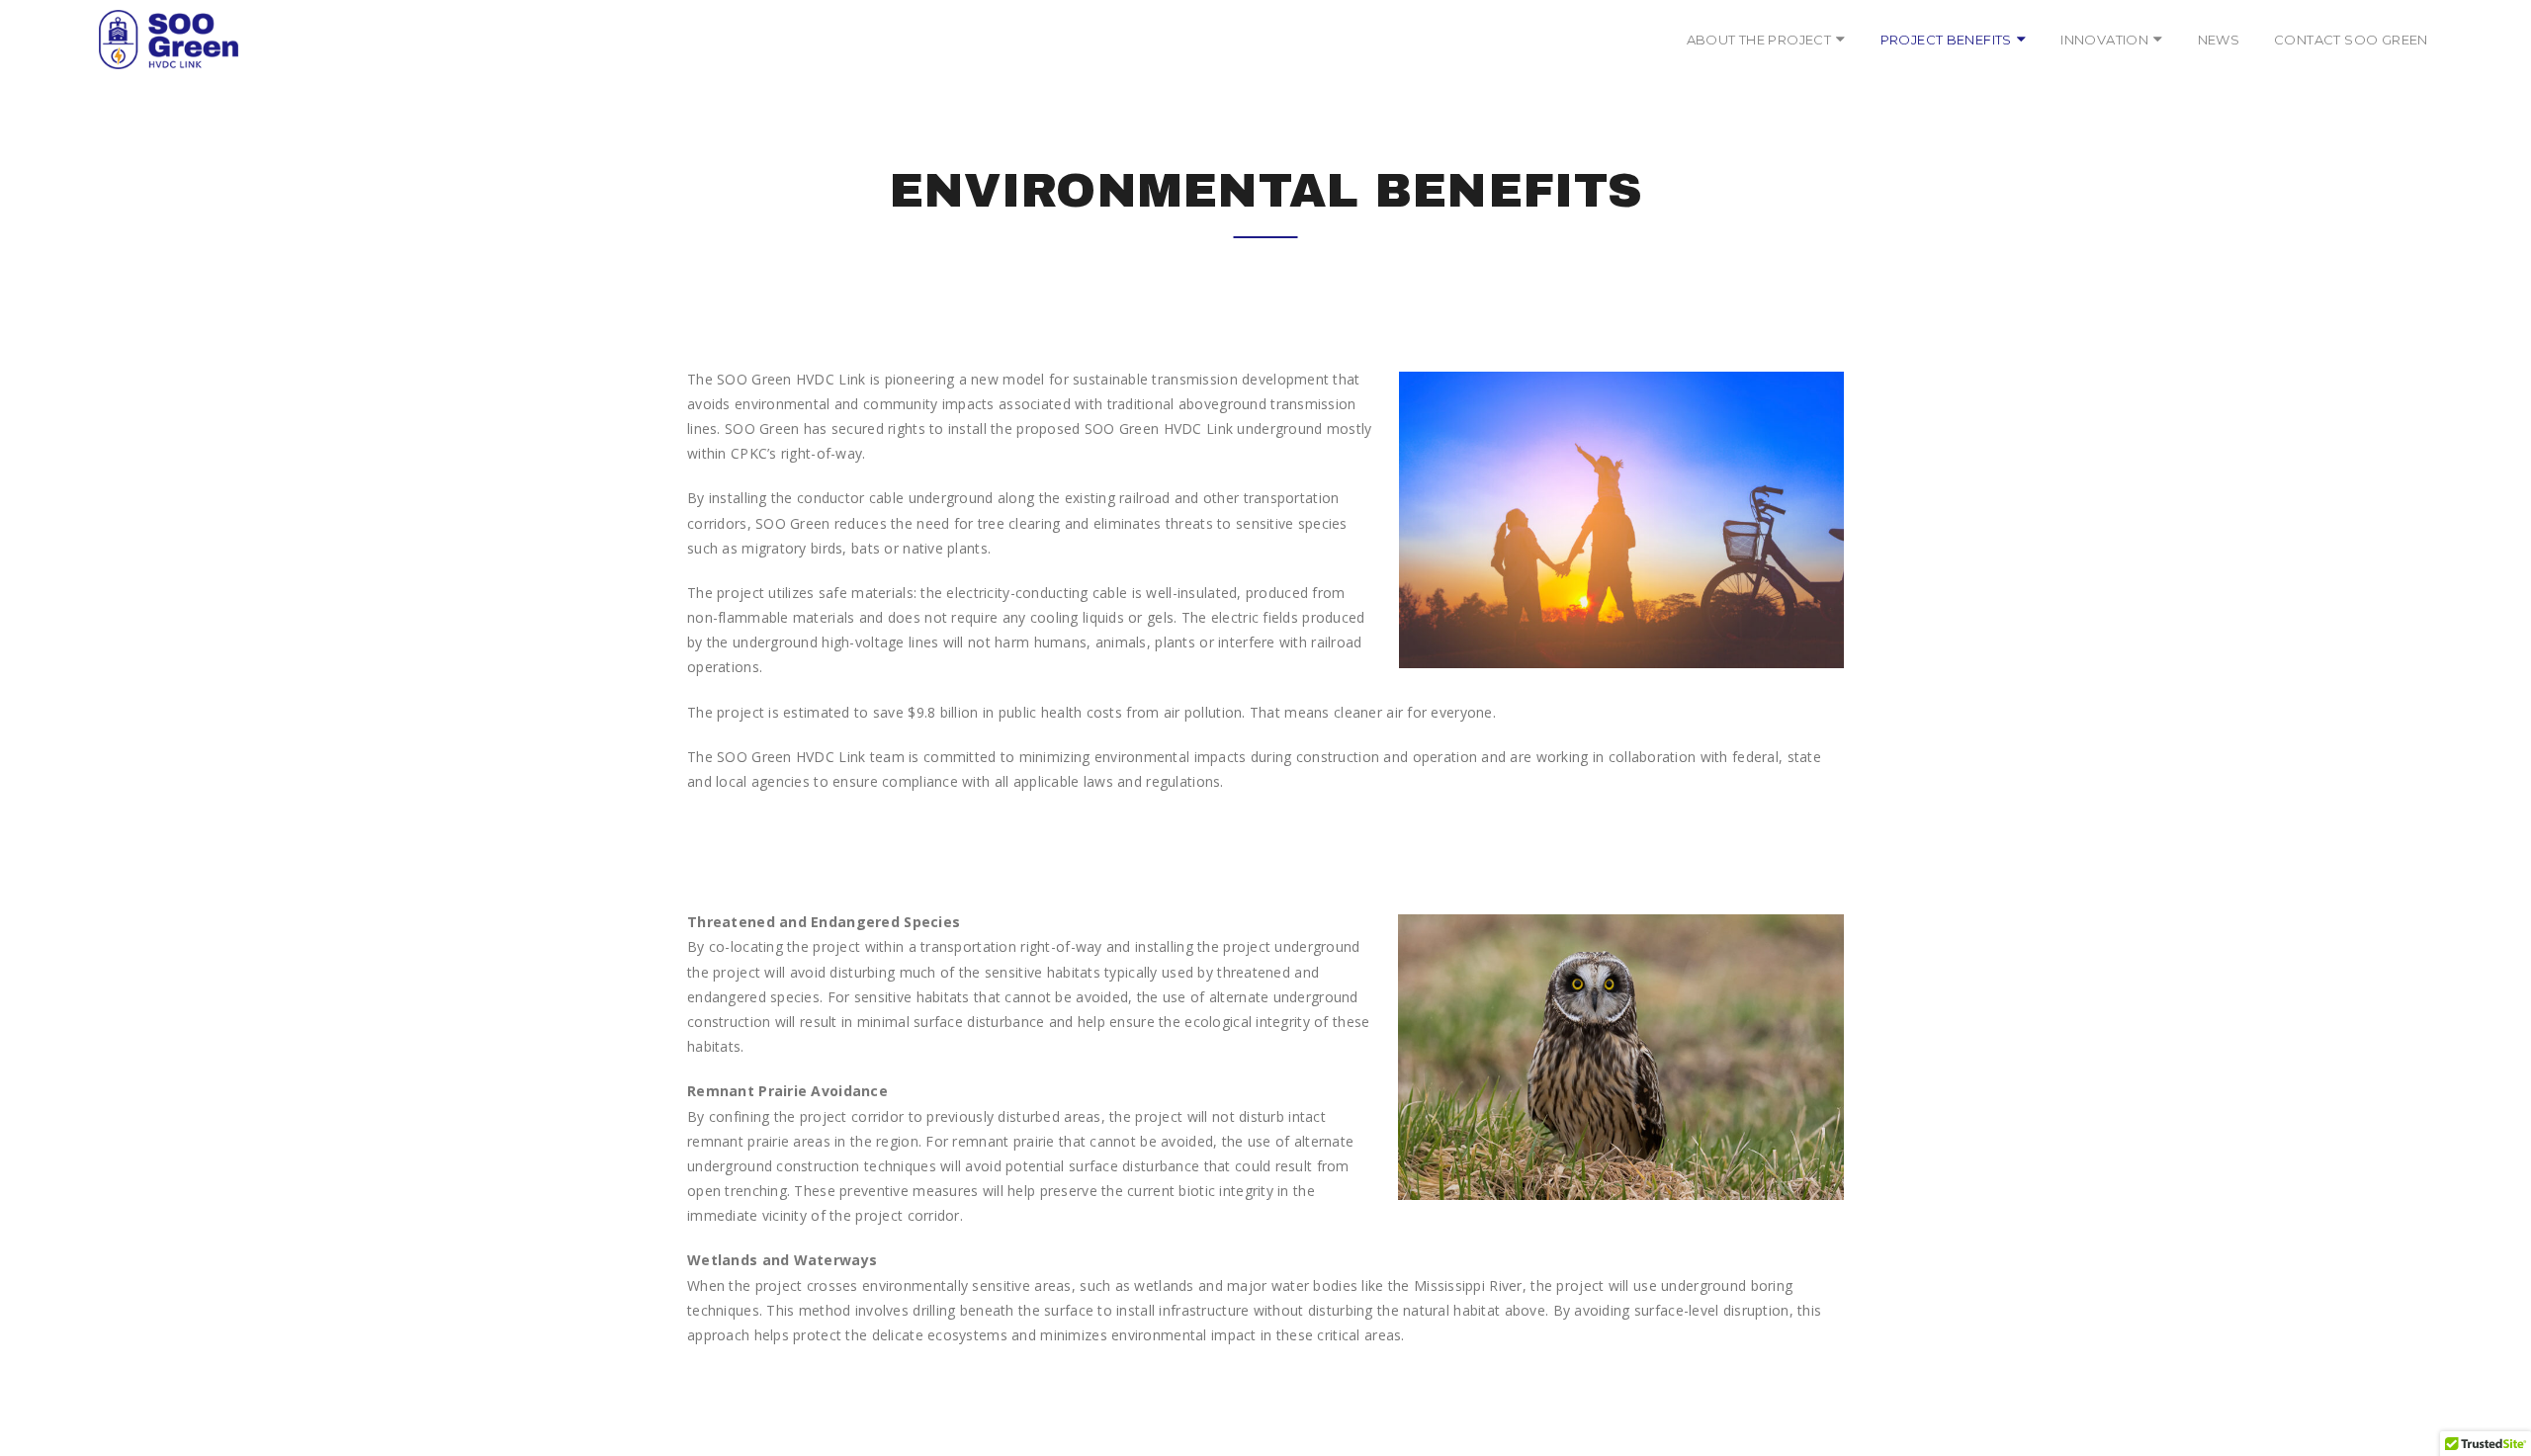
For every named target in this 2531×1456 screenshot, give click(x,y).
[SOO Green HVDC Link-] (169, 40)
